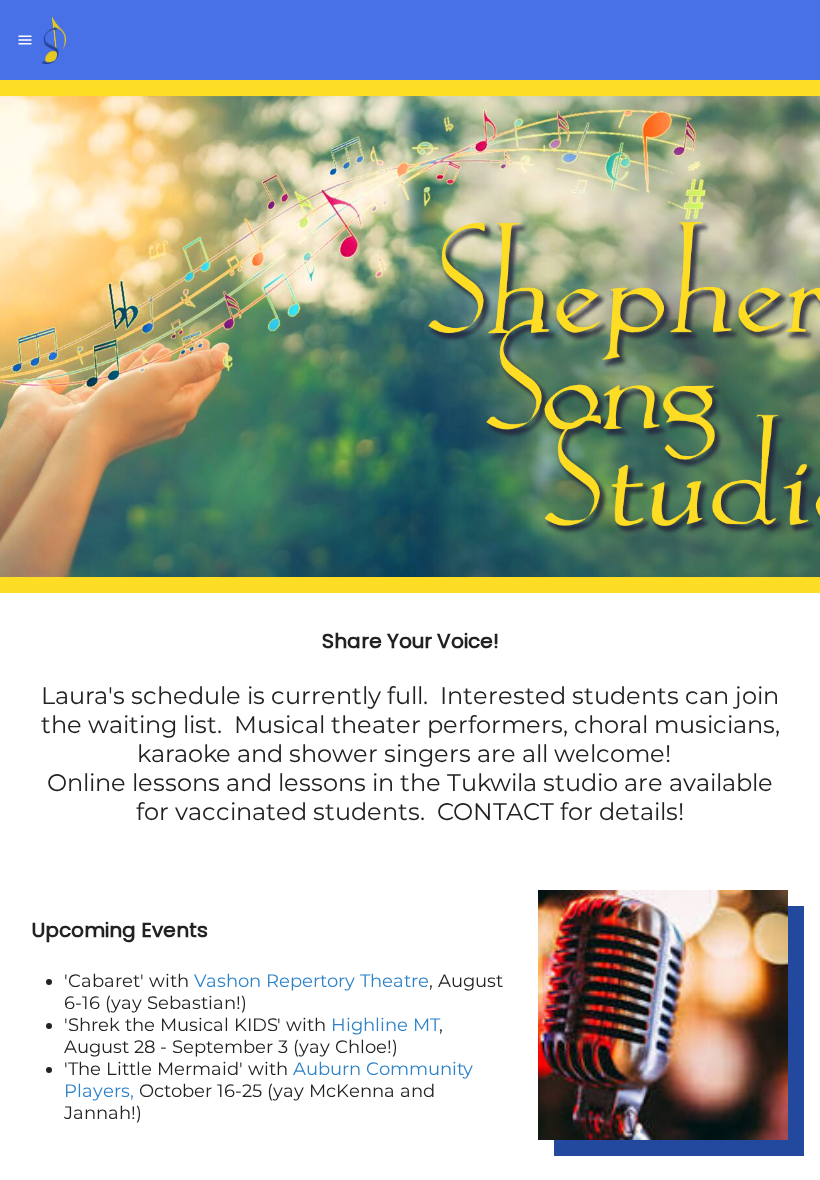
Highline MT (385, 1025)
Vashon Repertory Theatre (311, 981)
